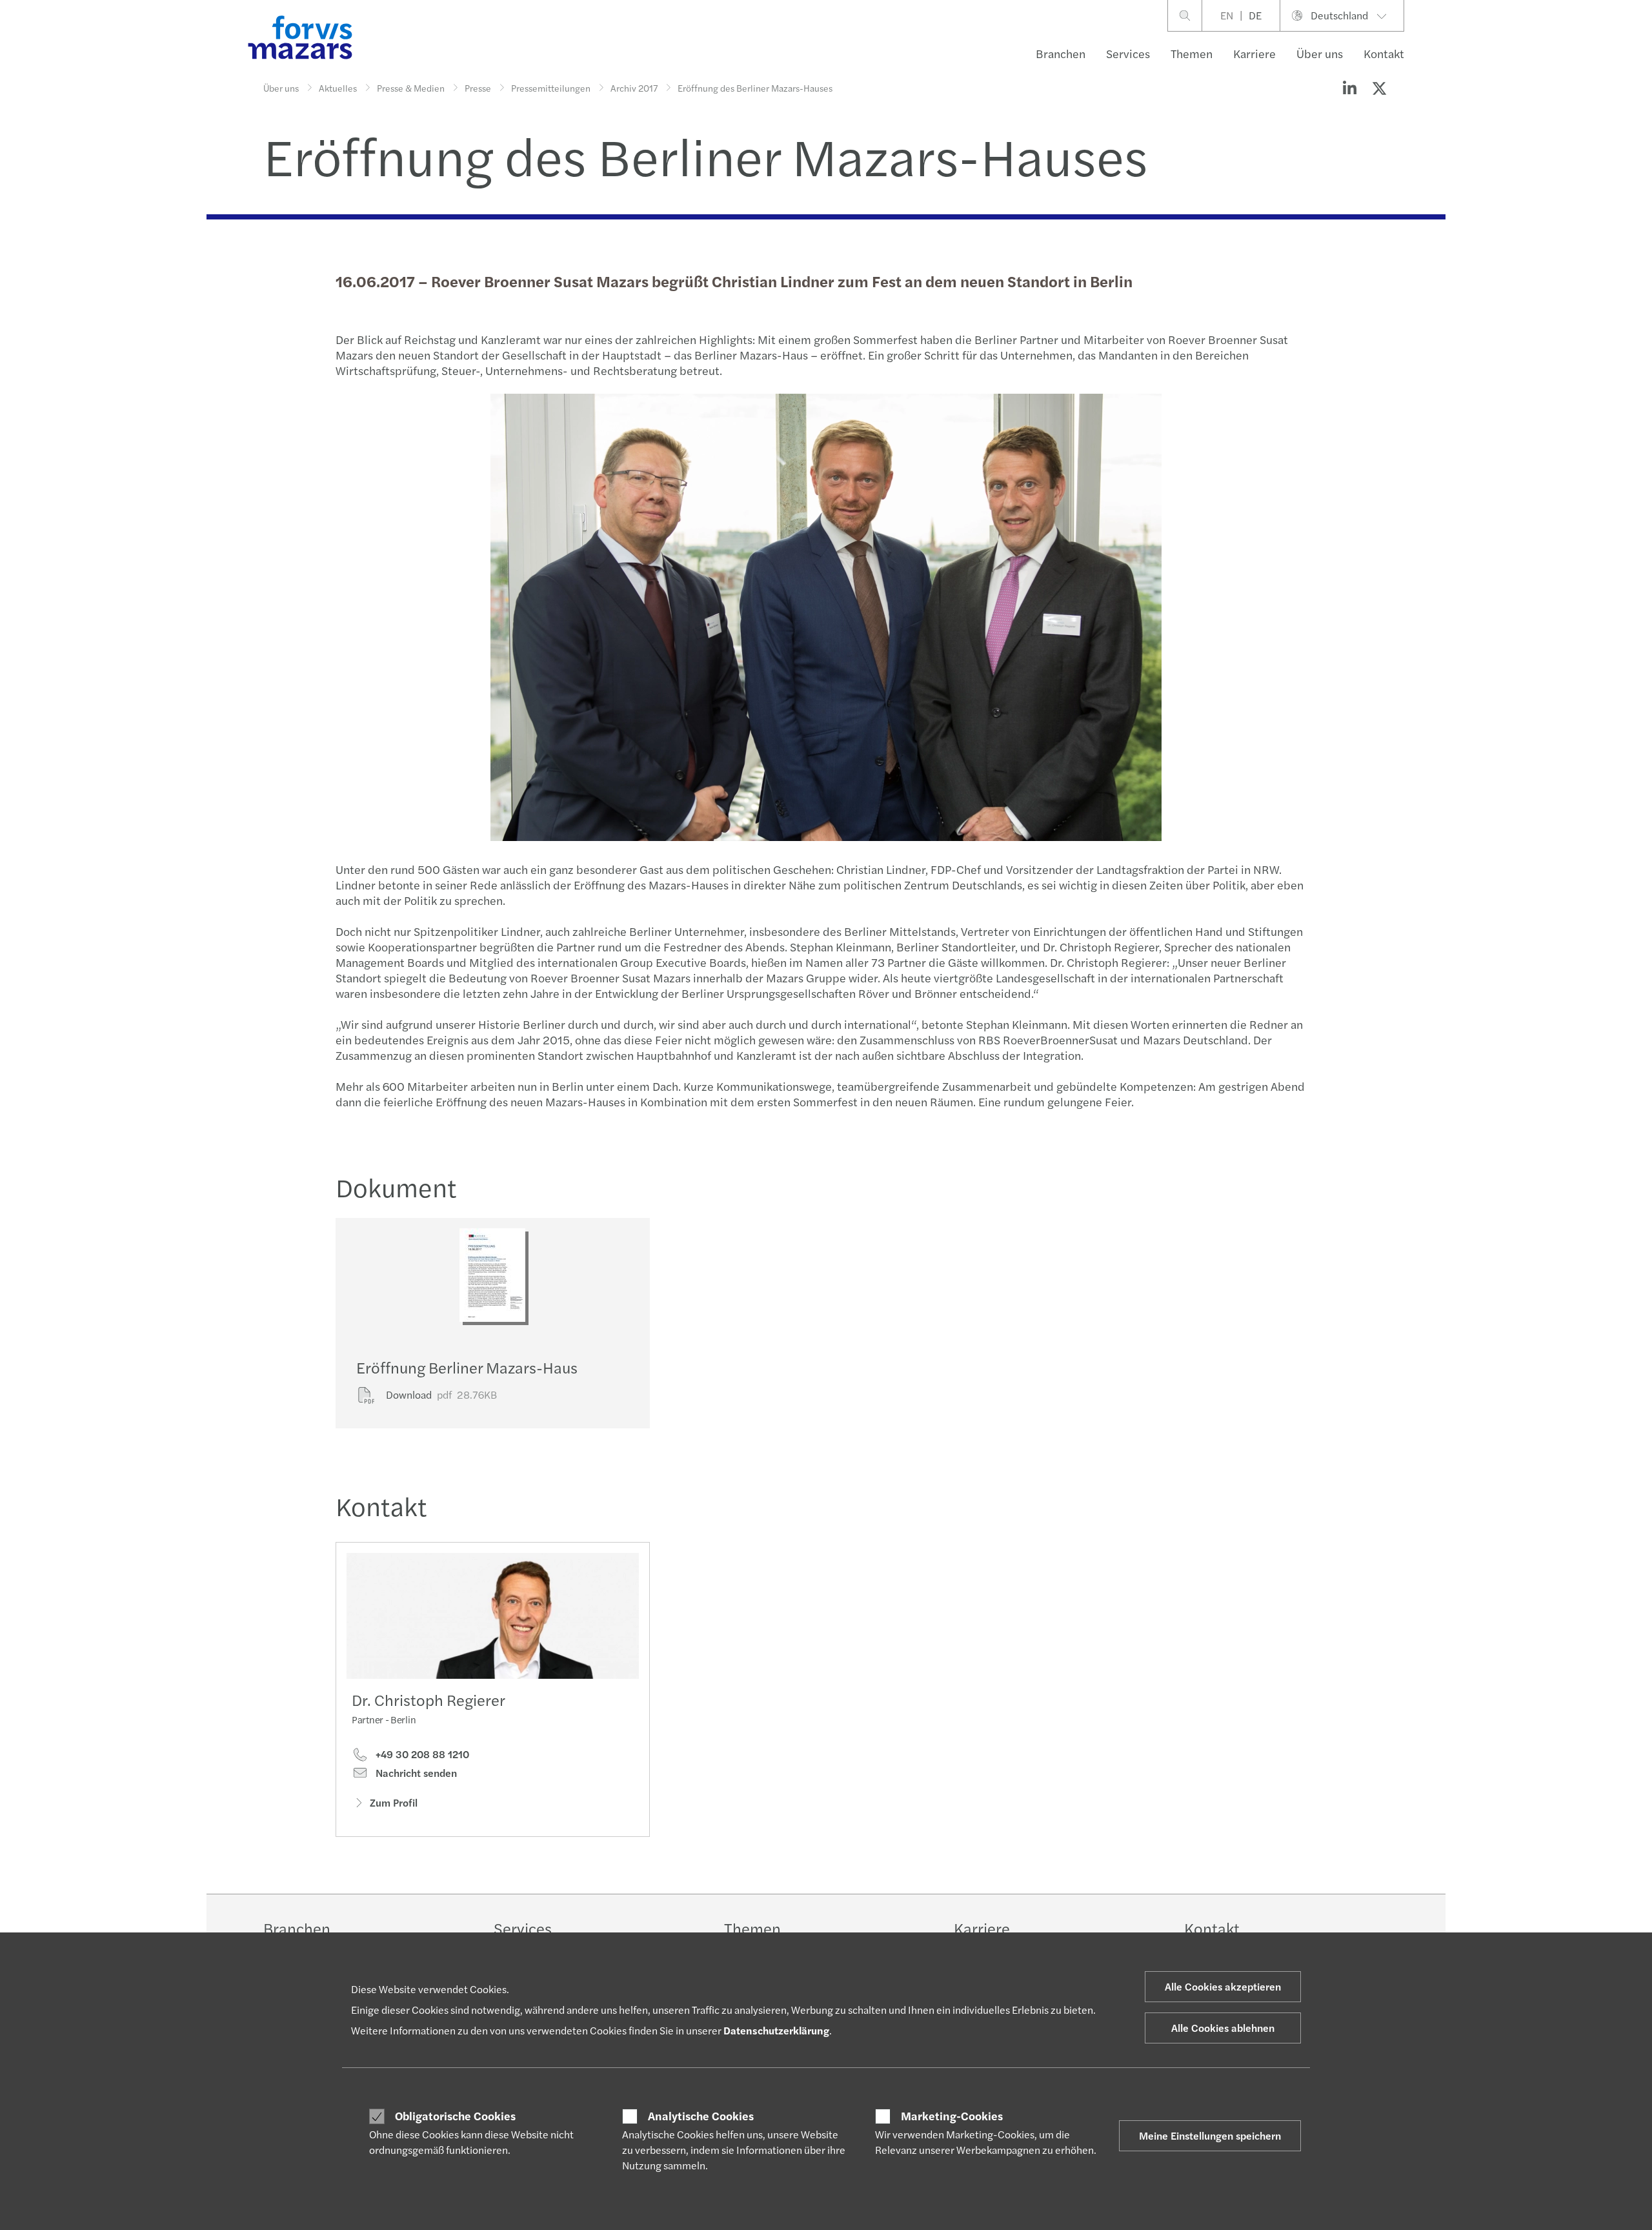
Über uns (1320, 53)
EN (1227, 15)
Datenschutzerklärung (776, 2030)
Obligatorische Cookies (455, 2116)
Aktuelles (338, 88)
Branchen (1061, 53)
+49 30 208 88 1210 (421, 1754)
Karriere (1254, 53)
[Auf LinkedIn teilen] (1349, 88)
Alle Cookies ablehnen (1223, 2028)
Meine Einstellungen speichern (1210, 2135)
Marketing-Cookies (952, 2116)
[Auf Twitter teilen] (1379, 88)
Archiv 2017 (634, 88)
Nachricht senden (415, 1773)
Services (1128, 53)
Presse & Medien (411, 88)
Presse (478, 88)
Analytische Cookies (701, 2116)
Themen (1192, 53)
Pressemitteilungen (551, 88)
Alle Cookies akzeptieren (1223, 1986)
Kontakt (1384, 53)
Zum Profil (394, 1802)
